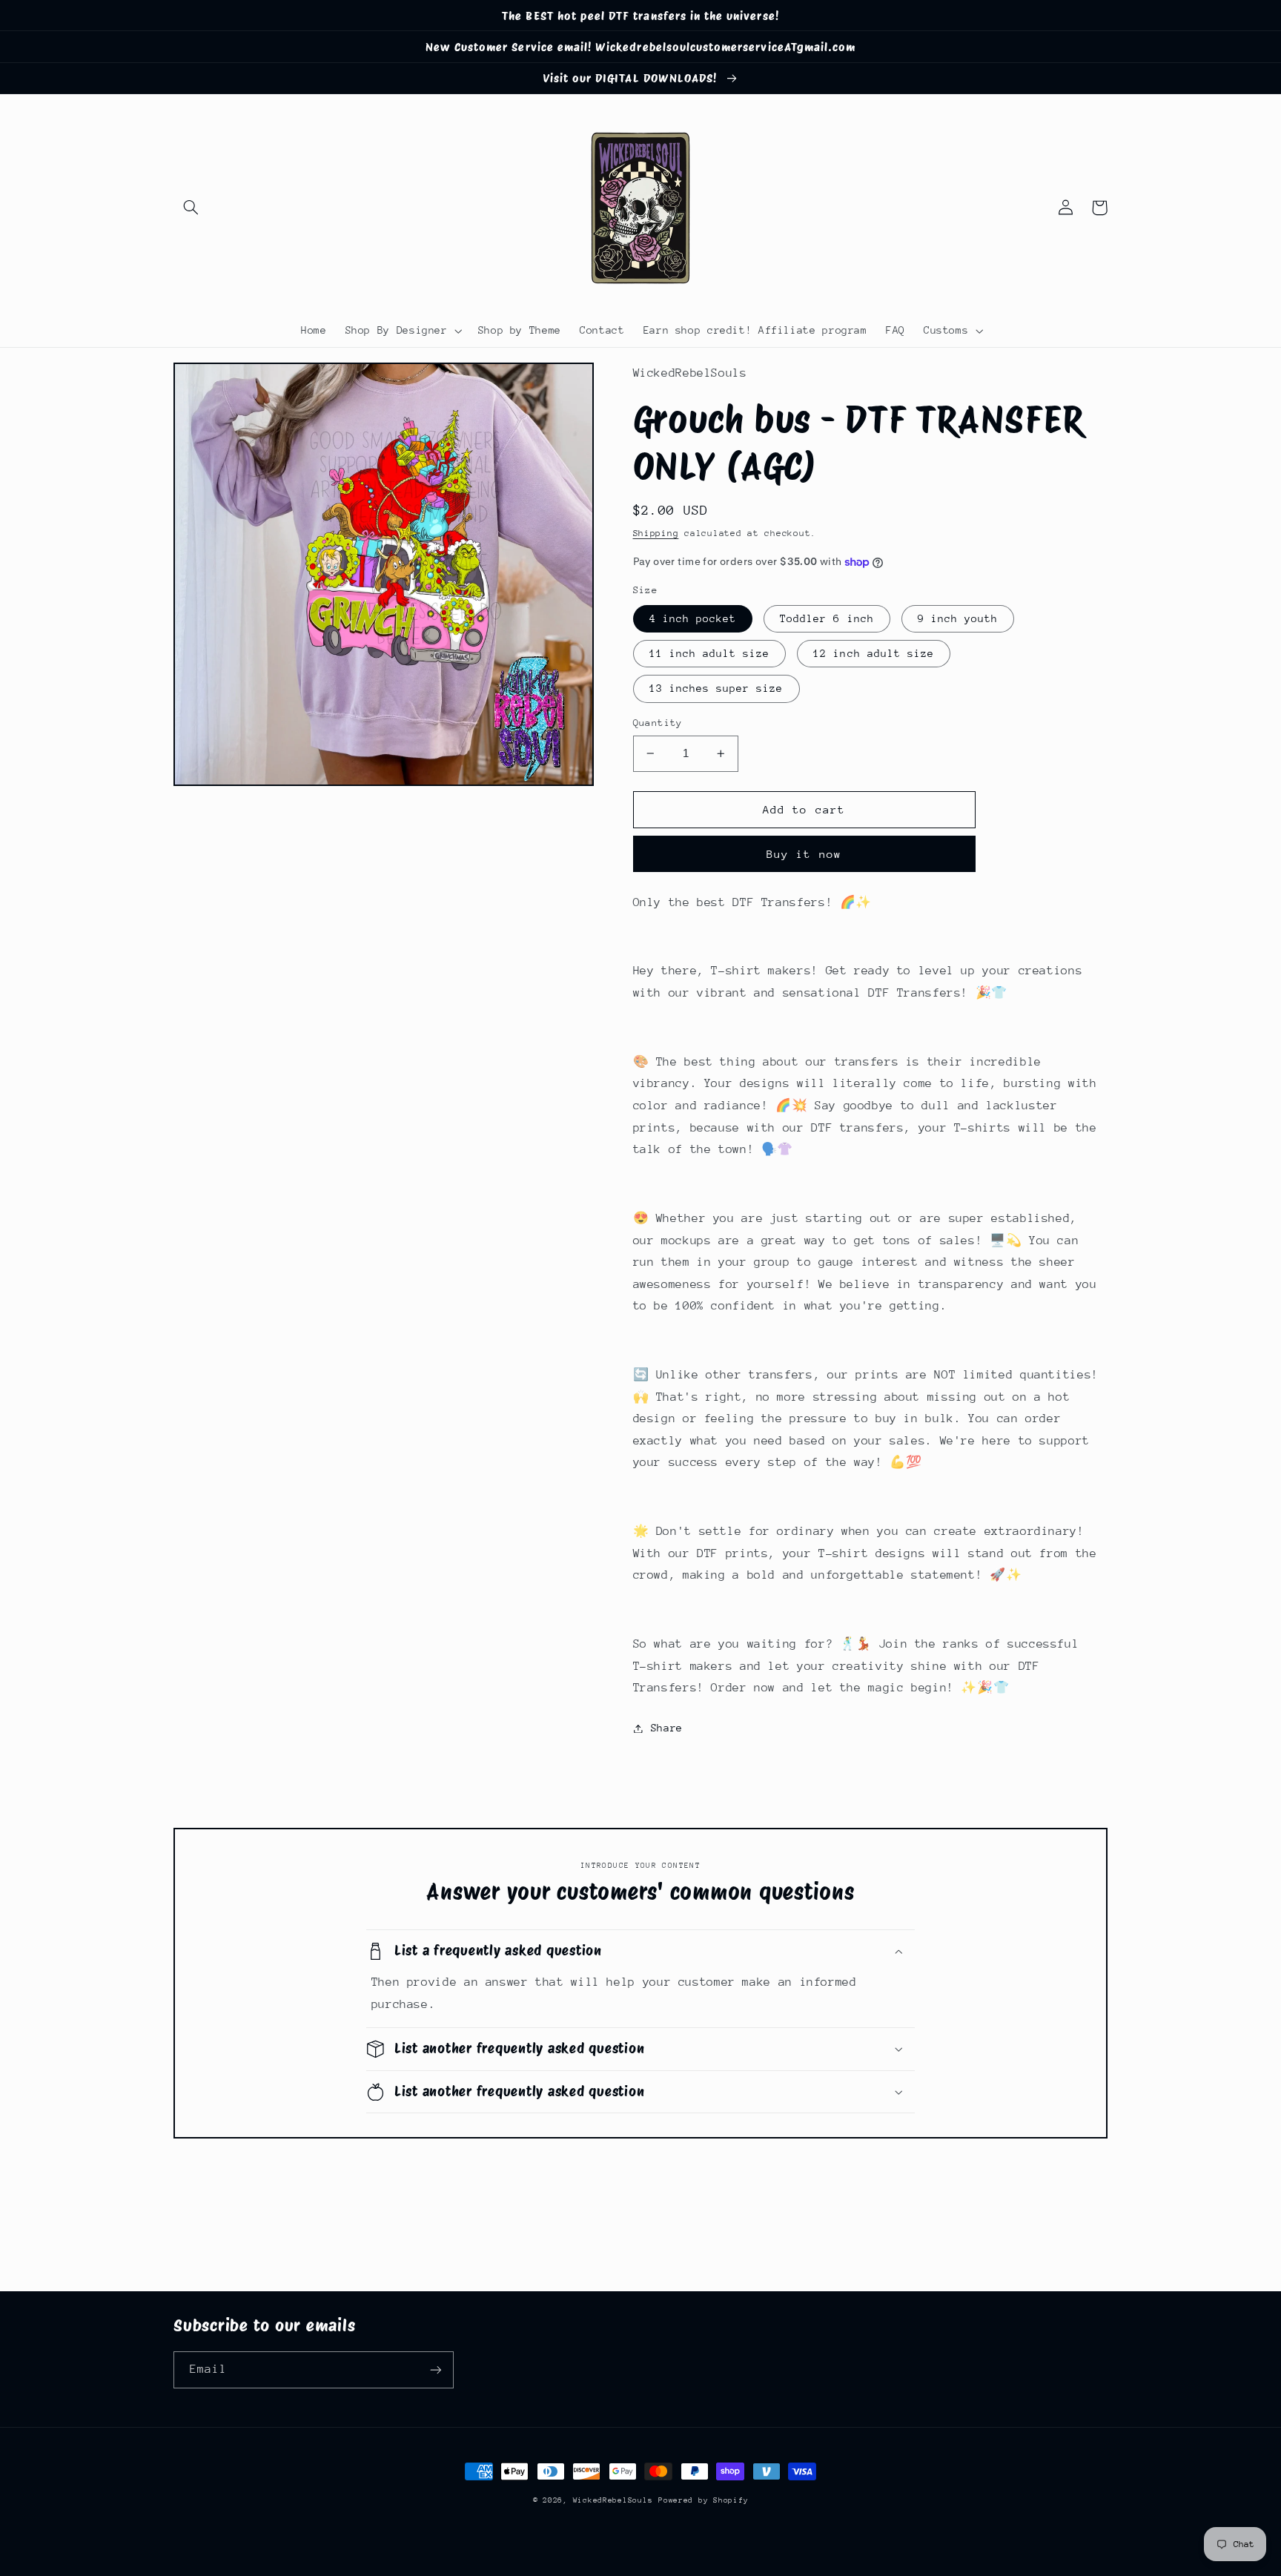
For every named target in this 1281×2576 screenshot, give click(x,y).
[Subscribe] (436, 2369)
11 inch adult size (710, 653)
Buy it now (804, 854)
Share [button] (667, 1728)
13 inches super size (716, 688)
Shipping (656, 533)
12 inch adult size (874, 653)
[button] (191, 208)
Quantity (658, 723)
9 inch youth (958, 618)
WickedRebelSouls (613, 2500)
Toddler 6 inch (827, 618)
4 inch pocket (693, 618)
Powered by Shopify (703, 2500)
